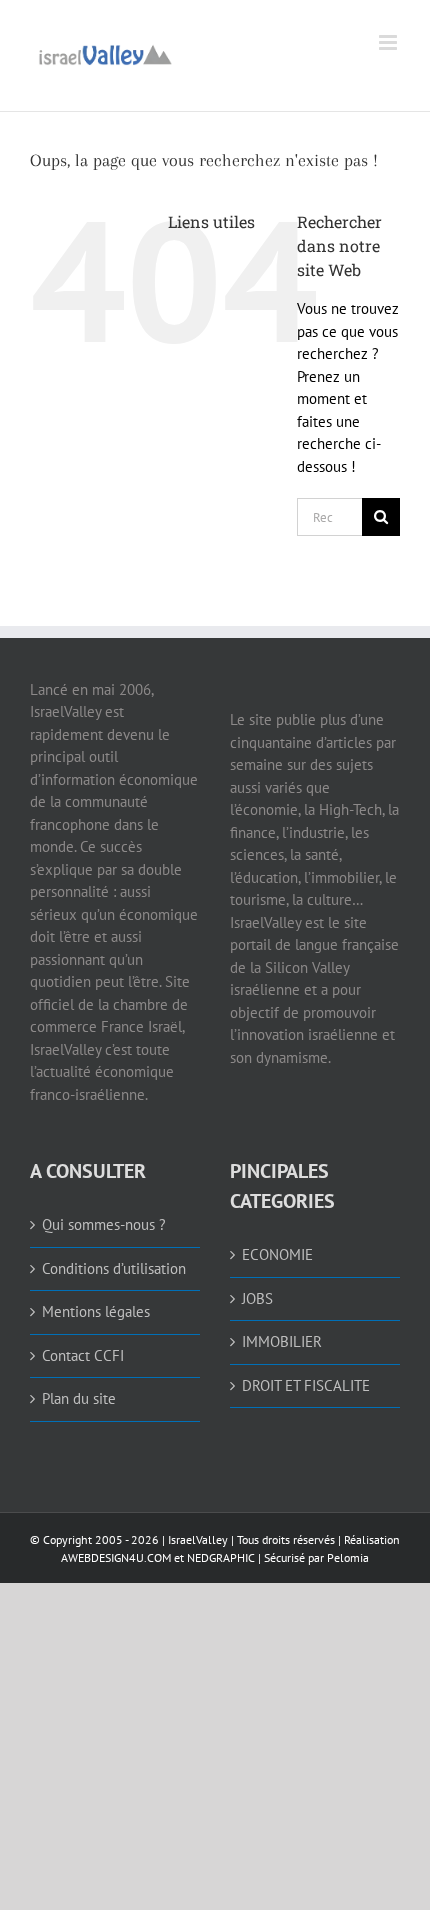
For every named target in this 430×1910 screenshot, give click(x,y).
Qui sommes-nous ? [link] (104, 1224)
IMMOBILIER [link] (282, 1341)
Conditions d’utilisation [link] (114, 1268)
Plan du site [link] (79, 1398)
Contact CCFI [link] (83, 1355)
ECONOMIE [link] (277, 1254)
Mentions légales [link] (96, 1311)
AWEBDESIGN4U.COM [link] (116, 1557)
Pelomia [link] (348, 1557)
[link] (105, 52)
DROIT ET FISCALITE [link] (306, 1385)
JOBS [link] (257, 1298)
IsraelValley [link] (198, 1539)
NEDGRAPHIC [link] (219, 1557)
